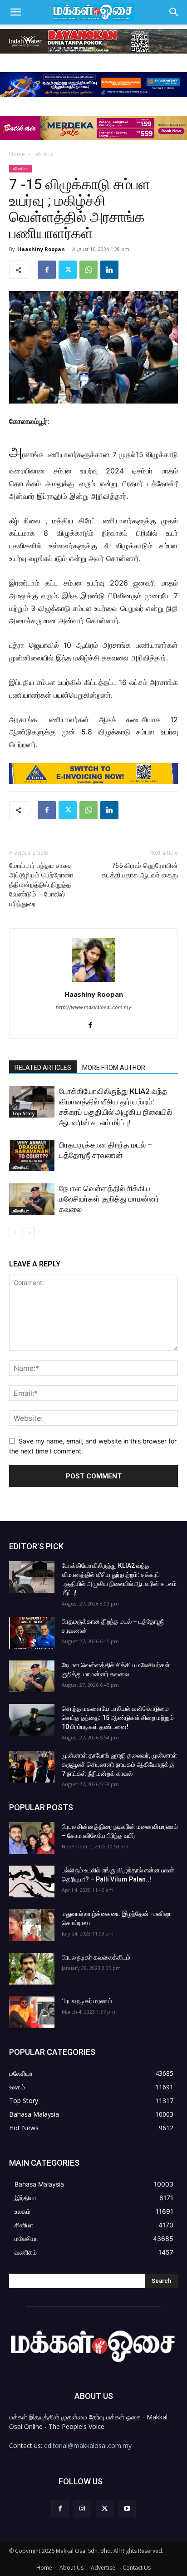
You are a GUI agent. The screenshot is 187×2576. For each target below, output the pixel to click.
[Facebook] (47, 270)
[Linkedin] (109, 270)
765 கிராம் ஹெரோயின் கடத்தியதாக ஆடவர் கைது (140, 870)
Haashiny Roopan (41, 249)
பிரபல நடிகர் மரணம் (87, 2001)
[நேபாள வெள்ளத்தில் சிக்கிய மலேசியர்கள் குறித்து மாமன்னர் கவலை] (32, 1199)
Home (17, 154)
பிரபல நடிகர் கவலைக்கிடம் (96, 1957)
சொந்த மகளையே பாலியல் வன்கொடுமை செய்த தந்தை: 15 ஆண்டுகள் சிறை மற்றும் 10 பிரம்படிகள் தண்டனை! (118, 1718)
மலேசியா (44, 154)
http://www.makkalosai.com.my (93, 1007)
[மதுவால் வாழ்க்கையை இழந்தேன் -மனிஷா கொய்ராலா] (32, 1925)
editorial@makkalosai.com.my (88, 2445)
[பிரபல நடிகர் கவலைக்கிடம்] (32, 1969)
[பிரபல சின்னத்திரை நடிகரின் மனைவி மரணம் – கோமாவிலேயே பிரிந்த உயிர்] (32, 1838)
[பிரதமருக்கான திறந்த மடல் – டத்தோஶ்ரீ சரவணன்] (32, 1155)
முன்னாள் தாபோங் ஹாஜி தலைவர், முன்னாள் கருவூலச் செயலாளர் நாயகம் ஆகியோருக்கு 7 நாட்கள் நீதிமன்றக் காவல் (119, 1764)
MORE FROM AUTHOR (114, 1068)
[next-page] (29, 1233)
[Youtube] (127, 2509)
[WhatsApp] (89, 270)
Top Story (23, 1113)
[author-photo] (93, 982)
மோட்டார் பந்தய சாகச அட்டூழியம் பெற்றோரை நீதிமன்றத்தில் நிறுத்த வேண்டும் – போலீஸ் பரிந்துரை (41, 885)
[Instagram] (82, 2509)
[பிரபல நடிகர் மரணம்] (32, 2012)
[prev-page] (15, 1233)
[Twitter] (68, 270)
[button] (15, 12)
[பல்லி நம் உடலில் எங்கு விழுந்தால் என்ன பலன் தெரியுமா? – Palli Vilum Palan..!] (32, 1882)
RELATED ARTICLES (43, 1068)
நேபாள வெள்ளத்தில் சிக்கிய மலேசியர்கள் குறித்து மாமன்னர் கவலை (109, 1199)
